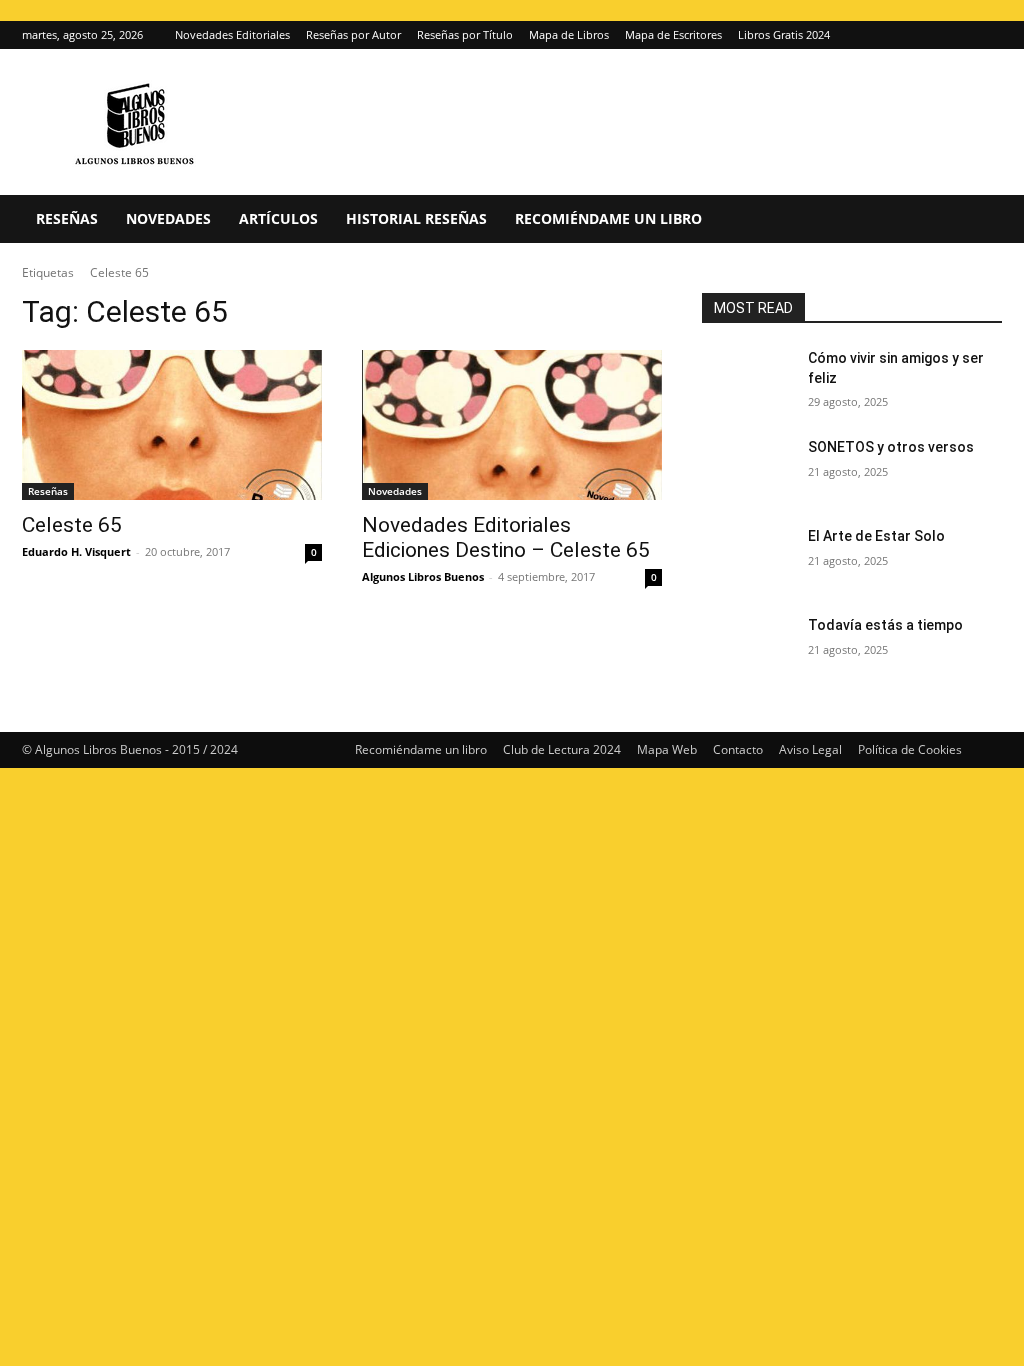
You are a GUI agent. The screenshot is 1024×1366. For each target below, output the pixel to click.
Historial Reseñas (416, 218)
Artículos (278, 218)
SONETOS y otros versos (891, 447)
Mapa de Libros (569, 34)
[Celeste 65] (172, 425)
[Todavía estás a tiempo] (747, 647)
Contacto (738, 749)
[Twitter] (987, 35)
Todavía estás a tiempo (885, 625)
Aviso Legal (810, 749)
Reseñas (67, 218)
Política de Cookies (910, 749)
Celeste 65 (72, 525)
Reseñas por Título (465, 34)
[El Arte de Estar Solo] (747, 558)
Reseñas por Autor (353, 34)
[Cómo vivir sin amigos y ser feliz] (747, 380)
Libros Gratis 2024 (784, 34)
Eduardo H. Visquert (76, 551)
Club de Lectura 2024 (562, 749)
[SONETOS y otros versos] (747, 469)
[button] (978, 220)
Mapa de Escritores (673, 34)
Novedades (168, 218)
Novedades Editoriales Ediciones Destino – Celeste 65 (506, 537)
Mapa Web (667, 749)
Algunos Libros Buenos (423, 576)
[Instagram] (954, 35)
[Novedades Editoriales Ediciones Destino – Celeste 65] (512, 425)
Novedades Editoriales (232, 34)
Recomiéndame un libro (608, 218)
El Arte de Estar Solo (876, 536)
